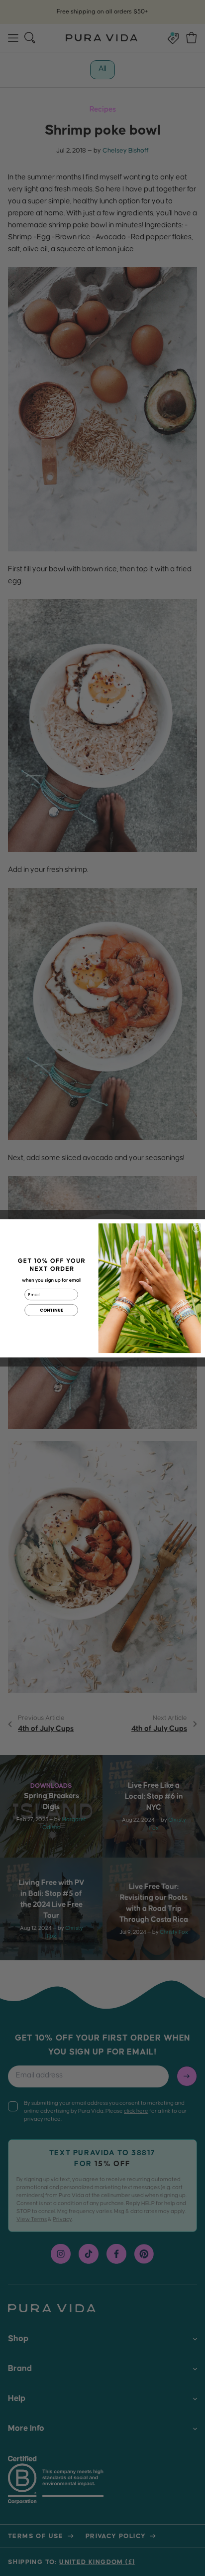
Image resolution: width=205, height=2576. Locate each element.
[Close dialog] (196, 1228)
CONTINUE (51, 1310)
